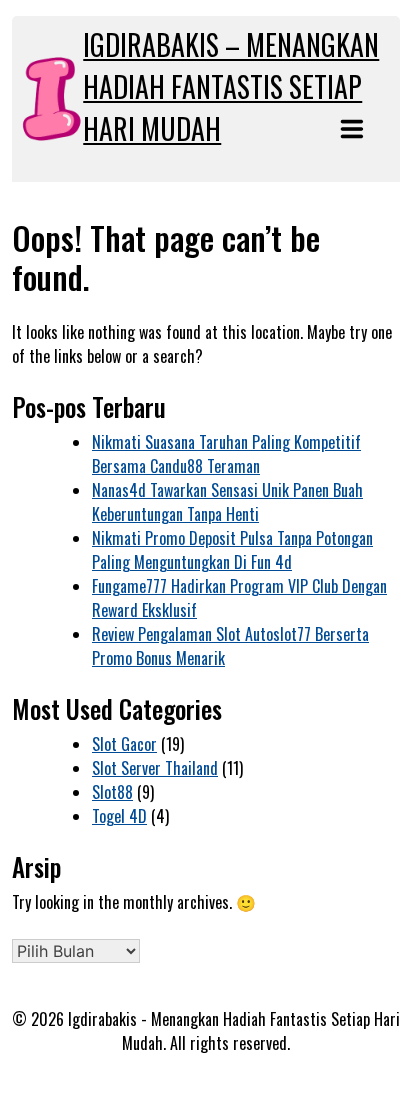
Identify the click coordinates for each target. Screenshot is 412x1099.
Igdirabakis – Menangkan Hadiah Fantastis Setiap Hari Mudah (231, 86)
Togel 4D (119, 816)
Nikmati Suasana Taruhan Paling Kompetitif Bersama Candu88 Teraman (226, 454)
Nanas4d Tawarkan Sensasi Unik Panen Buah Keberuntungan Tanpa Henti (227, 502)
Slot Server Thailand (155, 768)
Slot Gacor (124, 744)
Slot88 (112, 792)
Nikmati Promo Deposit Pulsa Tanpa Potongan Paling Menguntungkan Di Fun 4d (232, 550)
